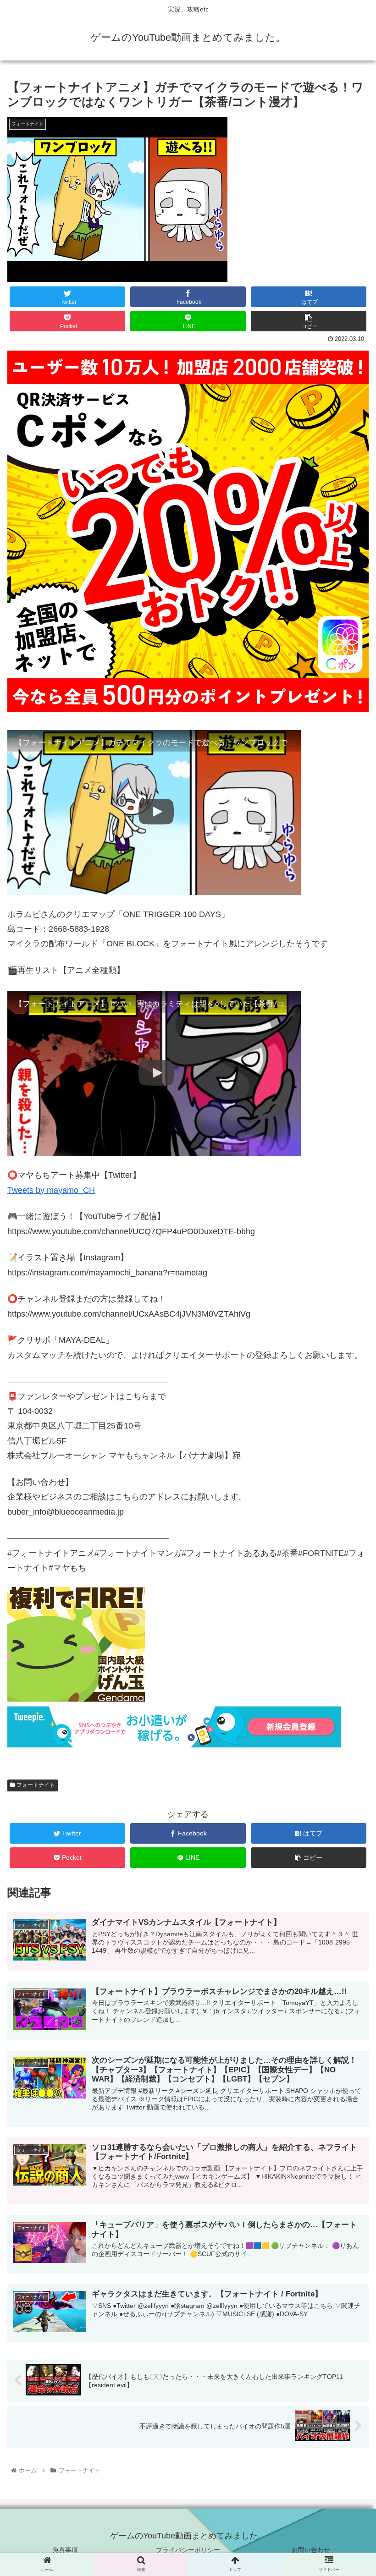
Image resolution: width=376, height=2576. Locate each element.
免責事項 (65, 2550)
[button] (348, 1465)
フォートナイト (35, 1785)
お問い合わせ (311, 2550)
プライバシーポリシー (188, 2550)
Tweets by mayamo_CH (51, 1190)
